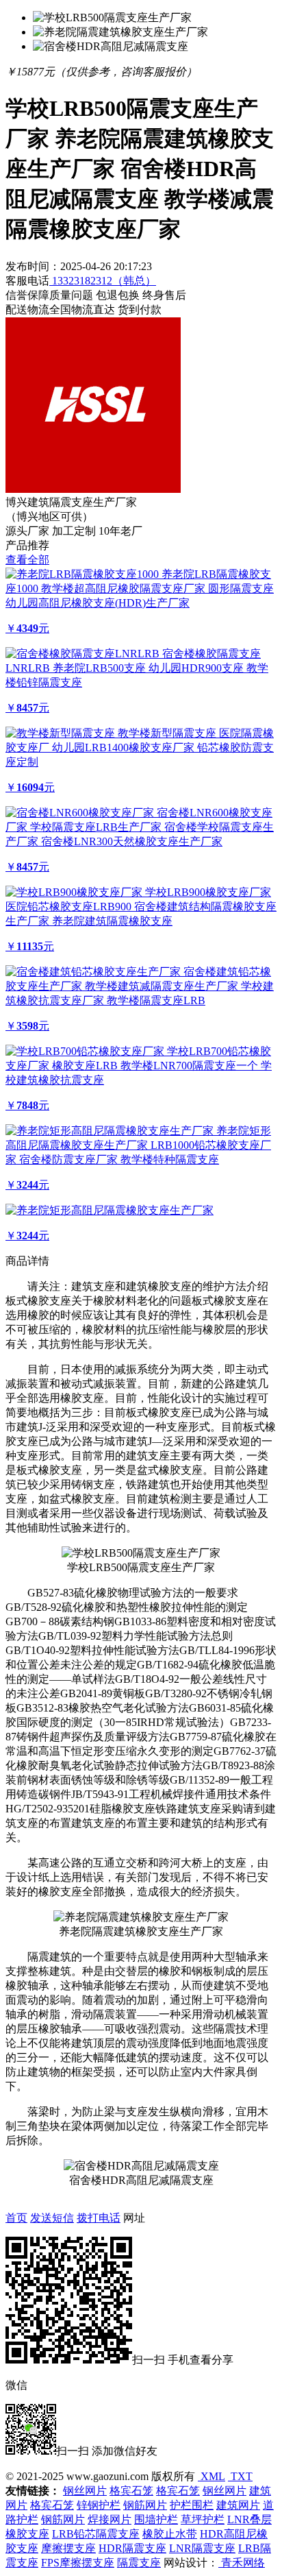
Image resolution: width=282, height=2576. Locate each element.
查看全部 (27, 560)
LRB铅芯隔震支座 (96, 2534)
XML (211, 2476)
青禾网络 (242, 2563)
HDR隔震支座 (132, 2548)
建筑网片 (238, 2505)
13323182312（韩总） (103, 281)
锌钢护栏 (99, 2505)
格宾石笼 (131, 2491)
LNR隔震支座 (202, 2548)
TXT (240, 2476)
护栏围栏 (192, 2505)
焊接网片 (110, 2519)
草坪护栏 (203, 2519)
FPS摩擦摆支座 (78, 2563)
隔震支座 (139, 2563)
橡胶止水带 (170, 2534)
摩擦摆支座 (68, 2548)
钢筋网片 (145, 2505)
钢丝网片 (85, 2491)
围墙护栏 (156, 2519)
